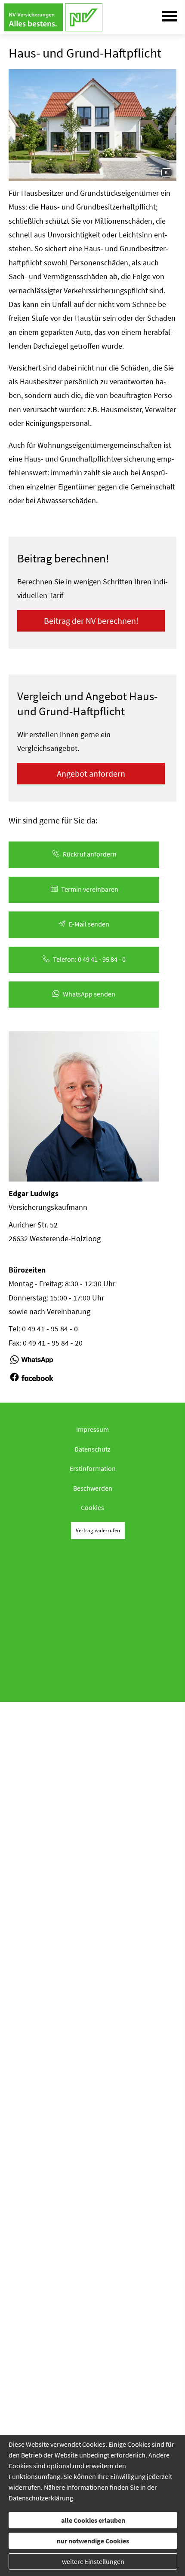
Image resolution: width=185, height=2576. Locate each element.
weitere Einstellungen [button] (93, 2561)
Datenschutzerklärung (41, 2498)
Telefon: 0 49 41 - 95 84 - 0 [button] (89, 959)
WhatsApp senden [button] (89, 994)
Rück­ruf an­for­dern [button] (90, 854)
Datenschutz (92, 1449)
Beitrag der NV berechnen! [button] (91, 621)
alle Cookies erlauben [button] (93, 2520)
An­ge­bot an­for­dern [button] (91, 773)
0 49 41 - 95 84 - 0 (50, 1329)
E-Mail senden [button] (89, 924)
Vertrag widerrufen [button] (98, 1530)
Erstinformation (93, 1468)
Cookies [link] (92, 1507)
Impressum (92, 1429)
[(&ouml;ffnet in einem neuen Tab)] (32, 1363)
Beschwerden (93, 1488)
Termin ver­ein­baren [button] (90, 889)
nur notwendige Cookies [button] (93, 2541)
